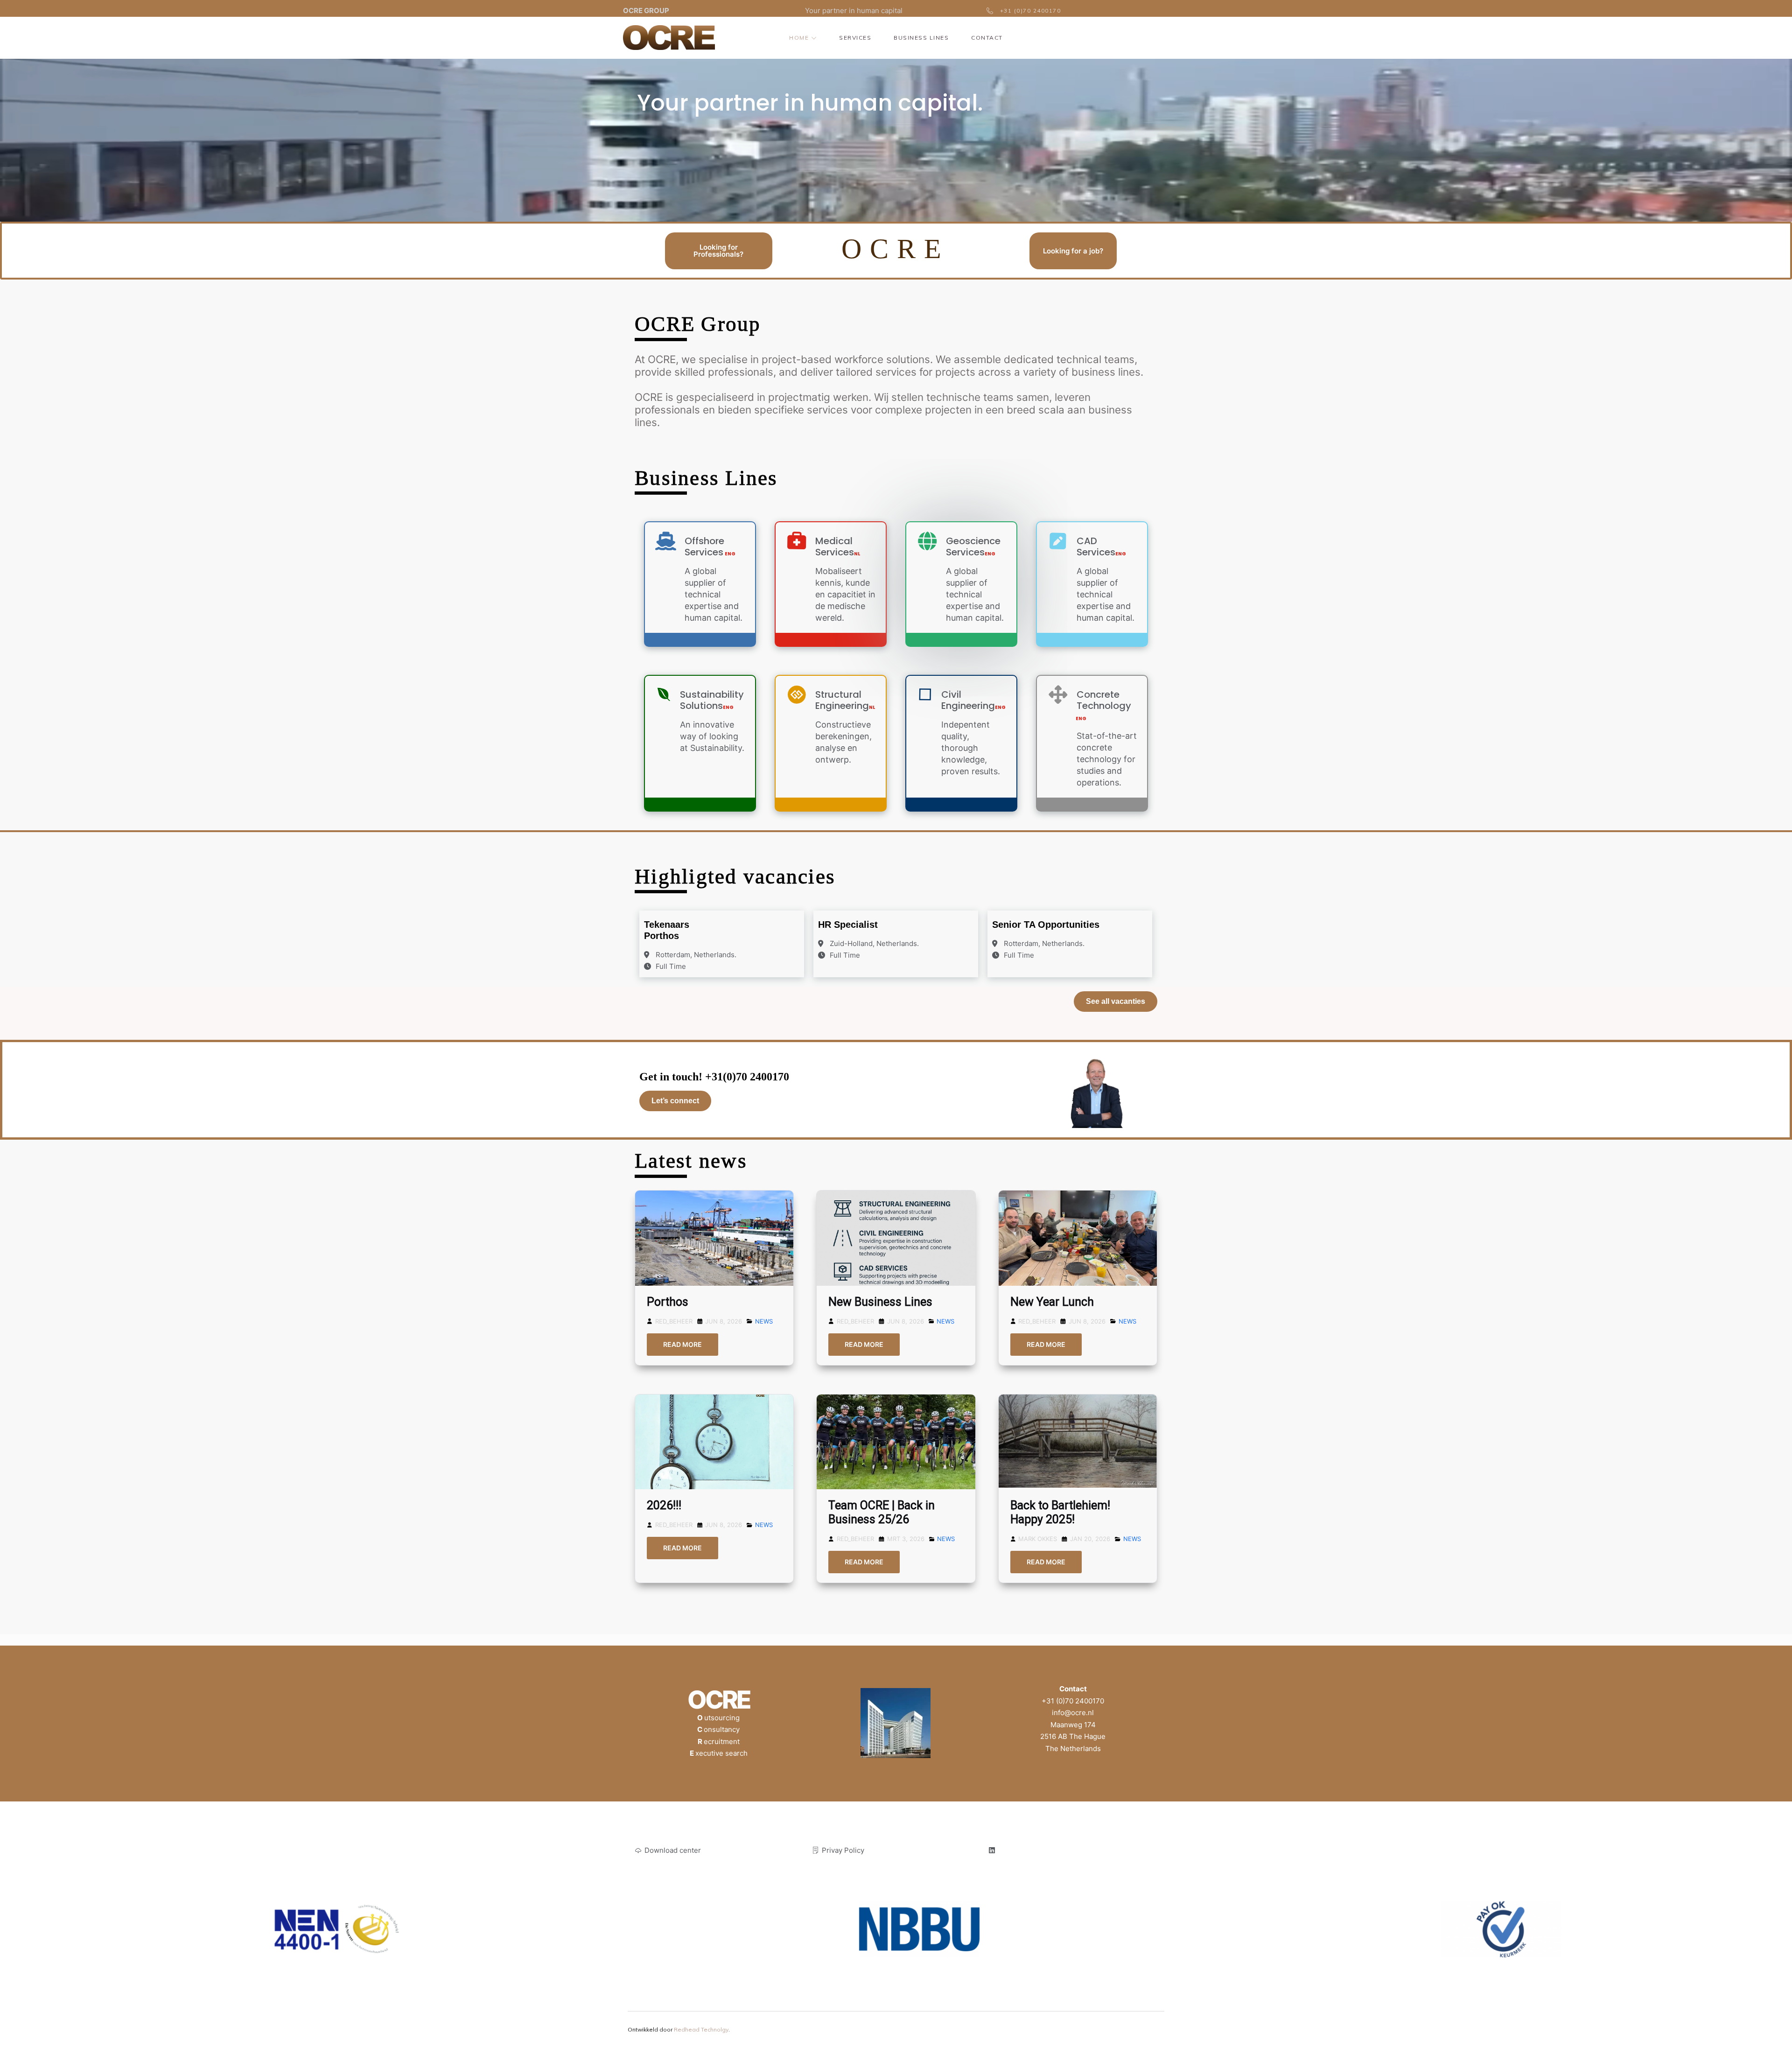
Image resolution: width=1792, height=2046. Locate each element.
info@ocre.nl (1073, 1713)
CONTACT (987, 38)
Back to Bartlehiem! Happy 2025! (1060, 1512)
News (764, 1321)
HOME (799, 38)
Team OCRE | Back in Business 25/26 (882, 1512)
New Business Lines (880, 1302)
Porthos (668, 1302)
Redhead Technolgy (701, 2029)
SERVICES (855, 38)
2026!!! (664, 1505)
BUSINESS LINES (921, 38)
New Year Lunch (1052, 1302)
